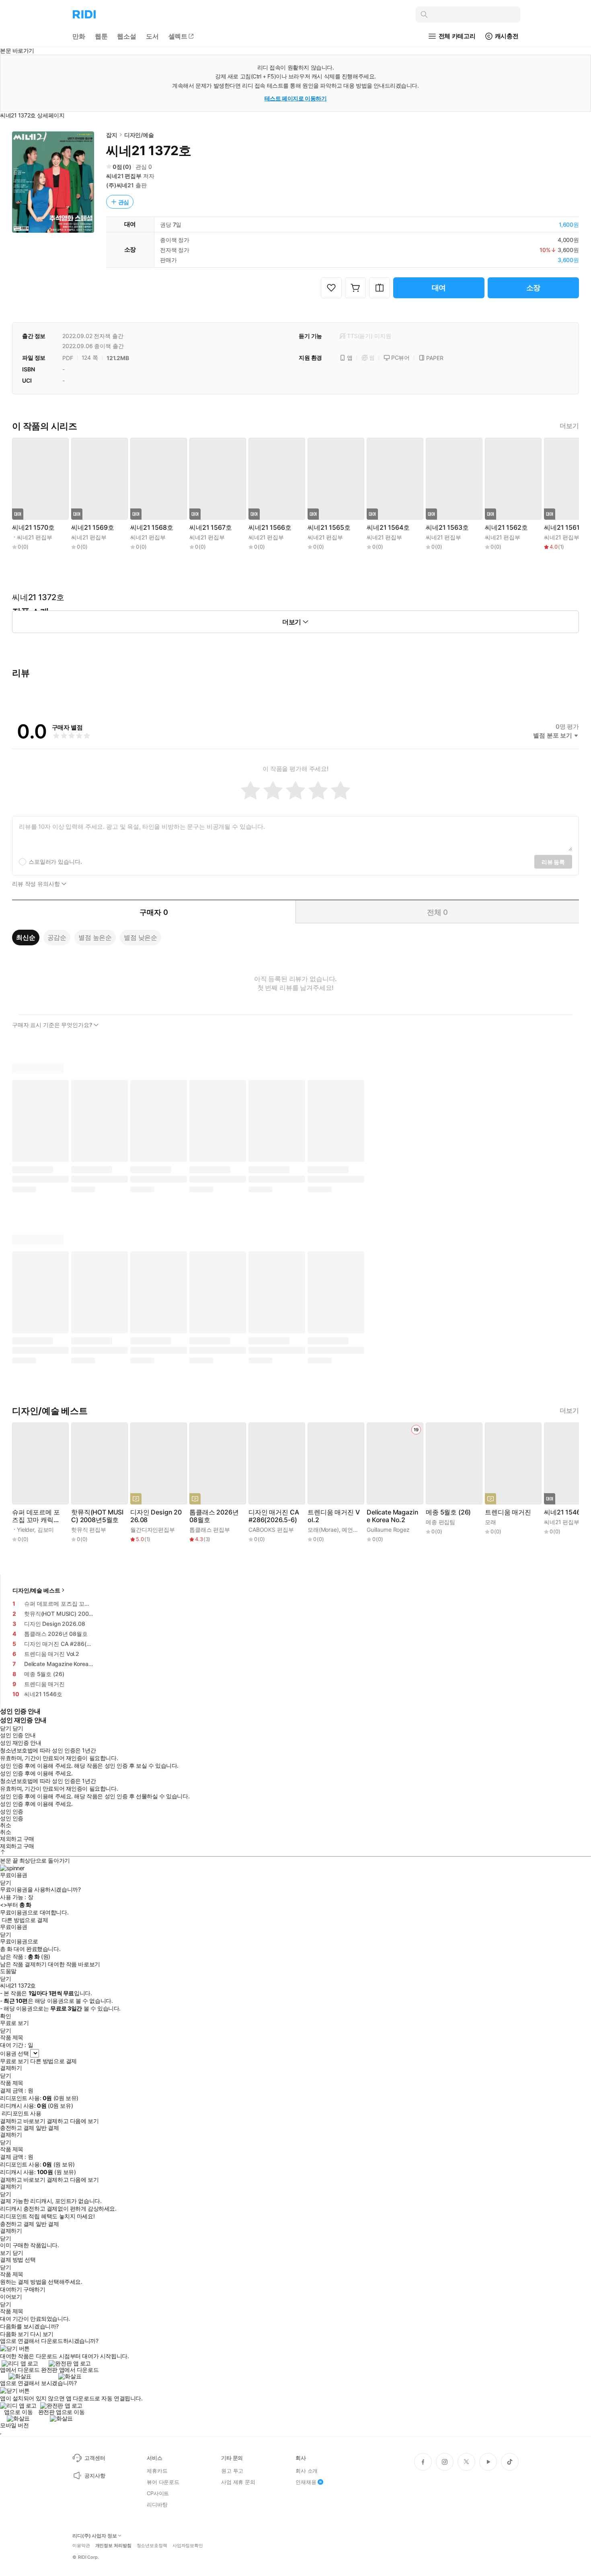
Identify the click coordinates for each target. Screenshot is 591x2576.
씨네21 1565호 (329, 528)
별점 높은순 (95, 937)
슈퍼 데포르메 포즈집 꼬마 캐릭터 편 (36, 1516)
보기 (5, 2253)
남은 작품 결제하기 (23, 1964)
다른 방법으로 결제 (25, 1920)
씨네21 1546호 (565, 1512)
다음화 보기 (14, 2334)
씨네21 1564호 (388, 528)
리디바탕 (157, 2504)
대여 (439, 288)
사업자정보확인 (188, 2546)
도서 (152, 36)
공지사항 (95, 2476)
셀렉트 (178, 36)
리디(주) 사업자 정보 (95, 2536)
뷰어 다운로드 (163, 2482)
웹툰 (101, 36)
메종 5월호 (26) (448, 1512)
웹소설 (127, 36)
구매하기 (34, 2289)
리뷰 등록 (553, 862)
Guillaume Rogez (388, 1530)
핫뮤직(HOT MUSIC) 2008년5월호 (97, 1516)
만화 (79, 36)
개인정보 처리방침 (113, 2546)
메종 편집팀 (440, 1522)
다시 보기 (42, 2334)
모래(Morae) (323, 1530)
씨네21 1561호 (565, 528)
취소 (5, 1825)
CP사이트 (158, 2493)
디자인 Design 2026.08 (156, 1516)
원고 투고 (232, 2471)
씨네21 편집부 (124, 176)
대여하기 (11, 2289)
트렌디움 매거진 (508, 1512)
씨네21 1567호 (210, 528)
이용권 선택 (14, 2053)
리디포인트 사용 (22, 2113)
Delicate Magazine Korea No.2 (392, 1516)
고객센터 (95, 2458)
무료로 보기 (14, 2061)
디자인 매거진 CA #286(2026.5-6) (274, 1516)
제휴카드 (157, 2471)
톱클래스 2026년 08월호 (214, 1516)
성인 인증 (12, 1812)
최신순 (26, 937)
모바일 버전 (14, 2425)
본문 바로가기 (17, 50)
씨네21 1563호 (447, 528)
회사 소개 (307, 2471)
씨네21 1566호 (270, 528)
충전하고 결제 (17, 2128)
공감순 (57, 937)
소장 (534, 288)
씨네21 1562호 (506, 528)
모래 (490, 1522)
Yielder (26, 1530)
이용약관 (81, 2546)
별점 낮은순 (141, 937)
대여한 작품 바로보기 (74, 1964)
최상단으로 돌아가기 (45, 1860)
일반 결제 (47, 2128)
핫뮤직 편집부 (89, 1530)
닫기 (18, 2253)
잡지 (112, 135)
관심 (124, 202)
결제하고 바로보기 (23, 2121)
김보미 (46, 1530)
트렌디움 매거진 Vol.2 (333, 1516)
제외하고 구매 (17, 1839)
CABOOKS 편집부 (271, 1530)
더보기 (569, 426)
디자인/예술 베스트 (36, 1590)
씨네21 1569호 (92, 528)
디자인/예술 (139, 135)
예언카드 (353, 1530)
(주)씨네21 (120, 185)
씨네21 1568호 (152, 528)
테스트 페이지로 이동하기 (296, 98)
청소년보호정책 (152, 2546)
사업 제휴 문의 (238, 2482)
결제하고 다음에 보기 (73, 2121)
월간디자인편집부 (153, 1530)
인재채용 (306, 2482)
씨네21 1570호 (33, 528)
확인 (5, 2016)
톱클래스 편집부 (210, 1530)
